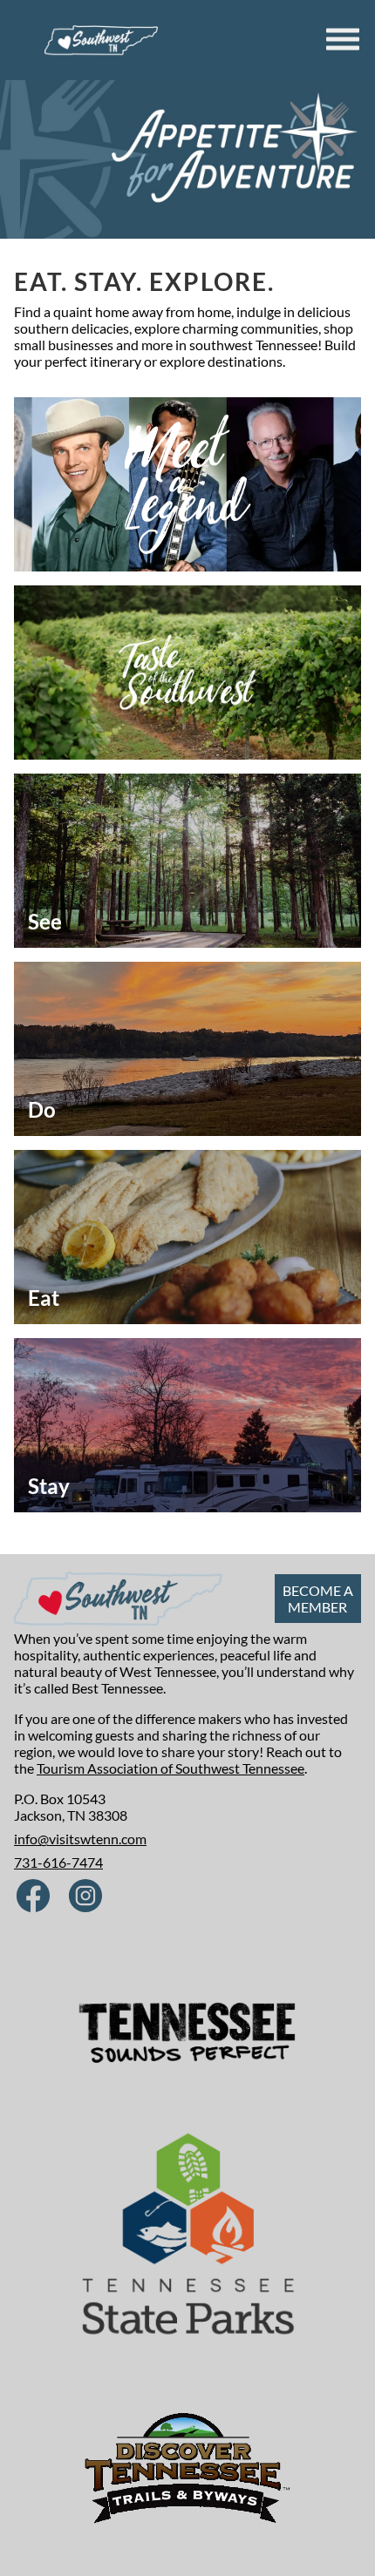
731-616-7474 (58, 1862)
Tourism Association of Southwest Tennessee (170, 1768)
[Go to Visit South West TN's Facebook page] (33, 1897)
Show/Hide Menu (344, 39)
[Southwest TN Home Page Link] (101, 40)
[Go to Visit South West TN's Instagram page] (85, 1897)
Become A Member (318, 1599)
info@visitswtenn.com (80, 1839)
